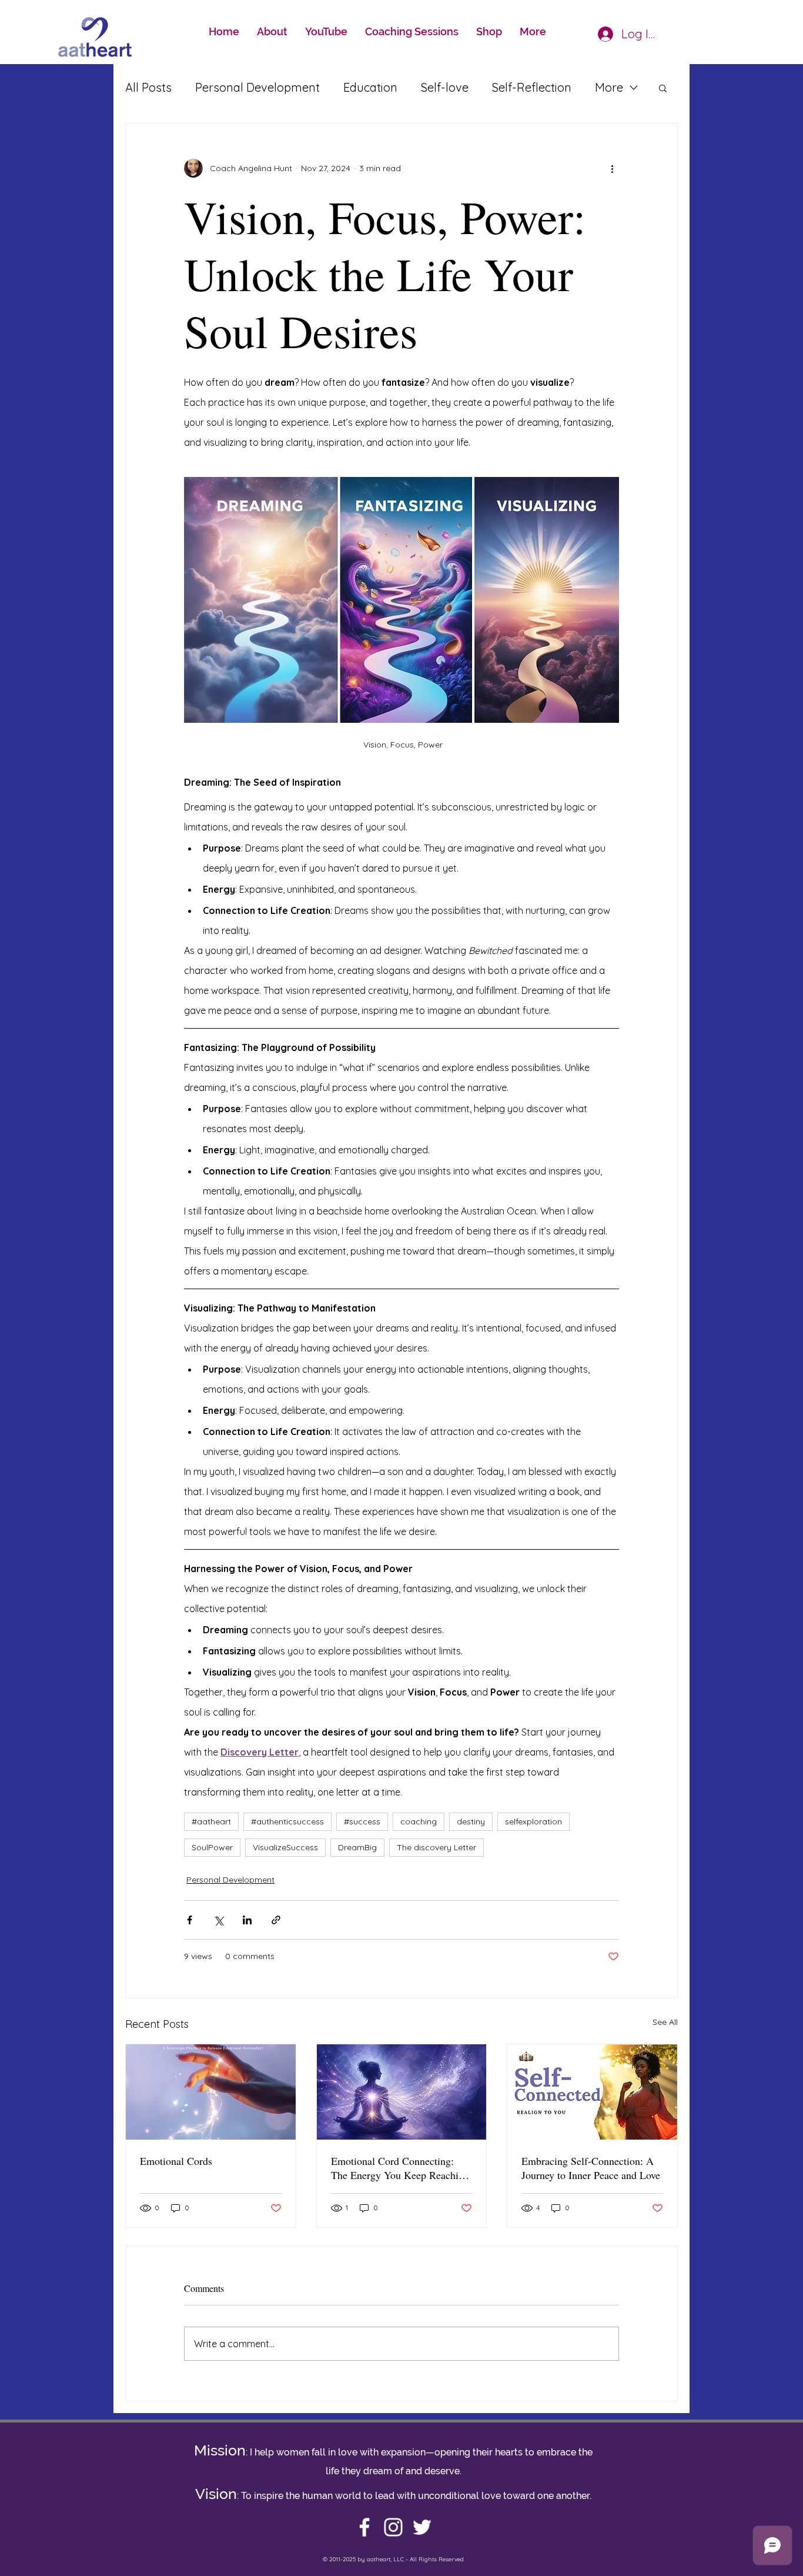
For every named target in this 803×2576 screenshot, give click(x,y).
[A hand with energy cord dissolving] (211, 2092)
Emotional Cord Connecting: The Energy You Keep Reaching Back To (400, 2168)
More (609, 87)
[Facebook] (364, 2527)
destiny (471, 1821)
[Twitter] (422, 2527)
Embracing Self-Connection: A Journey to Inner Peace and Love (591, 2168)
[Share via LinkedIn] (247, 1920)
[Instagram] (393, 2527)
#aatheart (211, 1821)
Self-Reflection (532, 87)
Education (370, 87)
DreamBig (357, 1847)
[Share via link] (276, 1920)
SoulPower (212, 1847)
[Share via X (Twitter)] (218, 1920)
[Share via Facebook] (190, 1920)
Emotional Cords (176, 2161)
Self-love (445, 87)
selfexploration (533, 1821)
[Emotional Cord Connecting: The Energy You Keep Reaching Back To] (402, 2092)
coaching (419, 1821)
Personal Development (257, 87)
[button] (663, 88)
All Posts (148, 87)
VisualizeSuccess (285, 1847)
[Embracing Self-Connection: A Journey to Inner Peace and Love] (592, 2092)
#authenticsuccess (287, 1821)
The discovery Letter (436, 1847)
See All (665, 2022)
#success (362, 1821)
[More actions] (612, 168)
